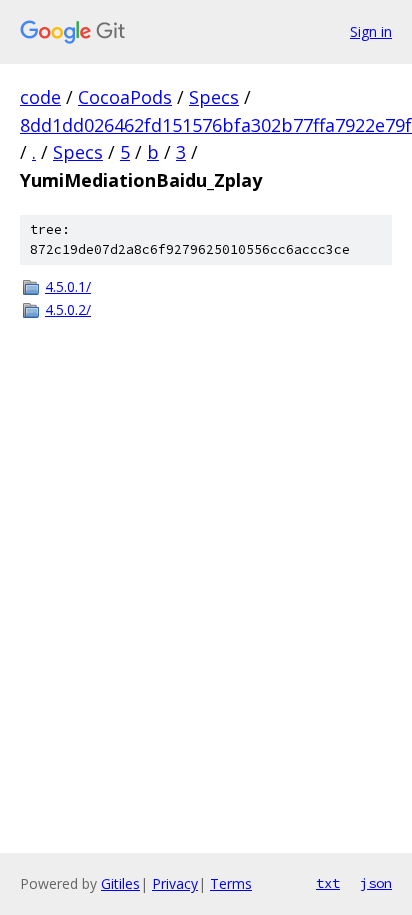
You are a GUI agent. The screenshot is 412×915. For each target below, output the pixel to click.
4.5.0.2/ (68, 309)
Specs (214, 97)
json (376, 883)
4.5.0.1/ (68, 286)
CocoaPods (125, 97)
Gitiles (120, 883)
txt (328, 883)
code (40, 97)
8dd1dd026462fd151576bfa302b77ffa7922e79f (216, 125)
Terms (231, 883)
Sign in (371, 31)
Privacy (175, 883)
